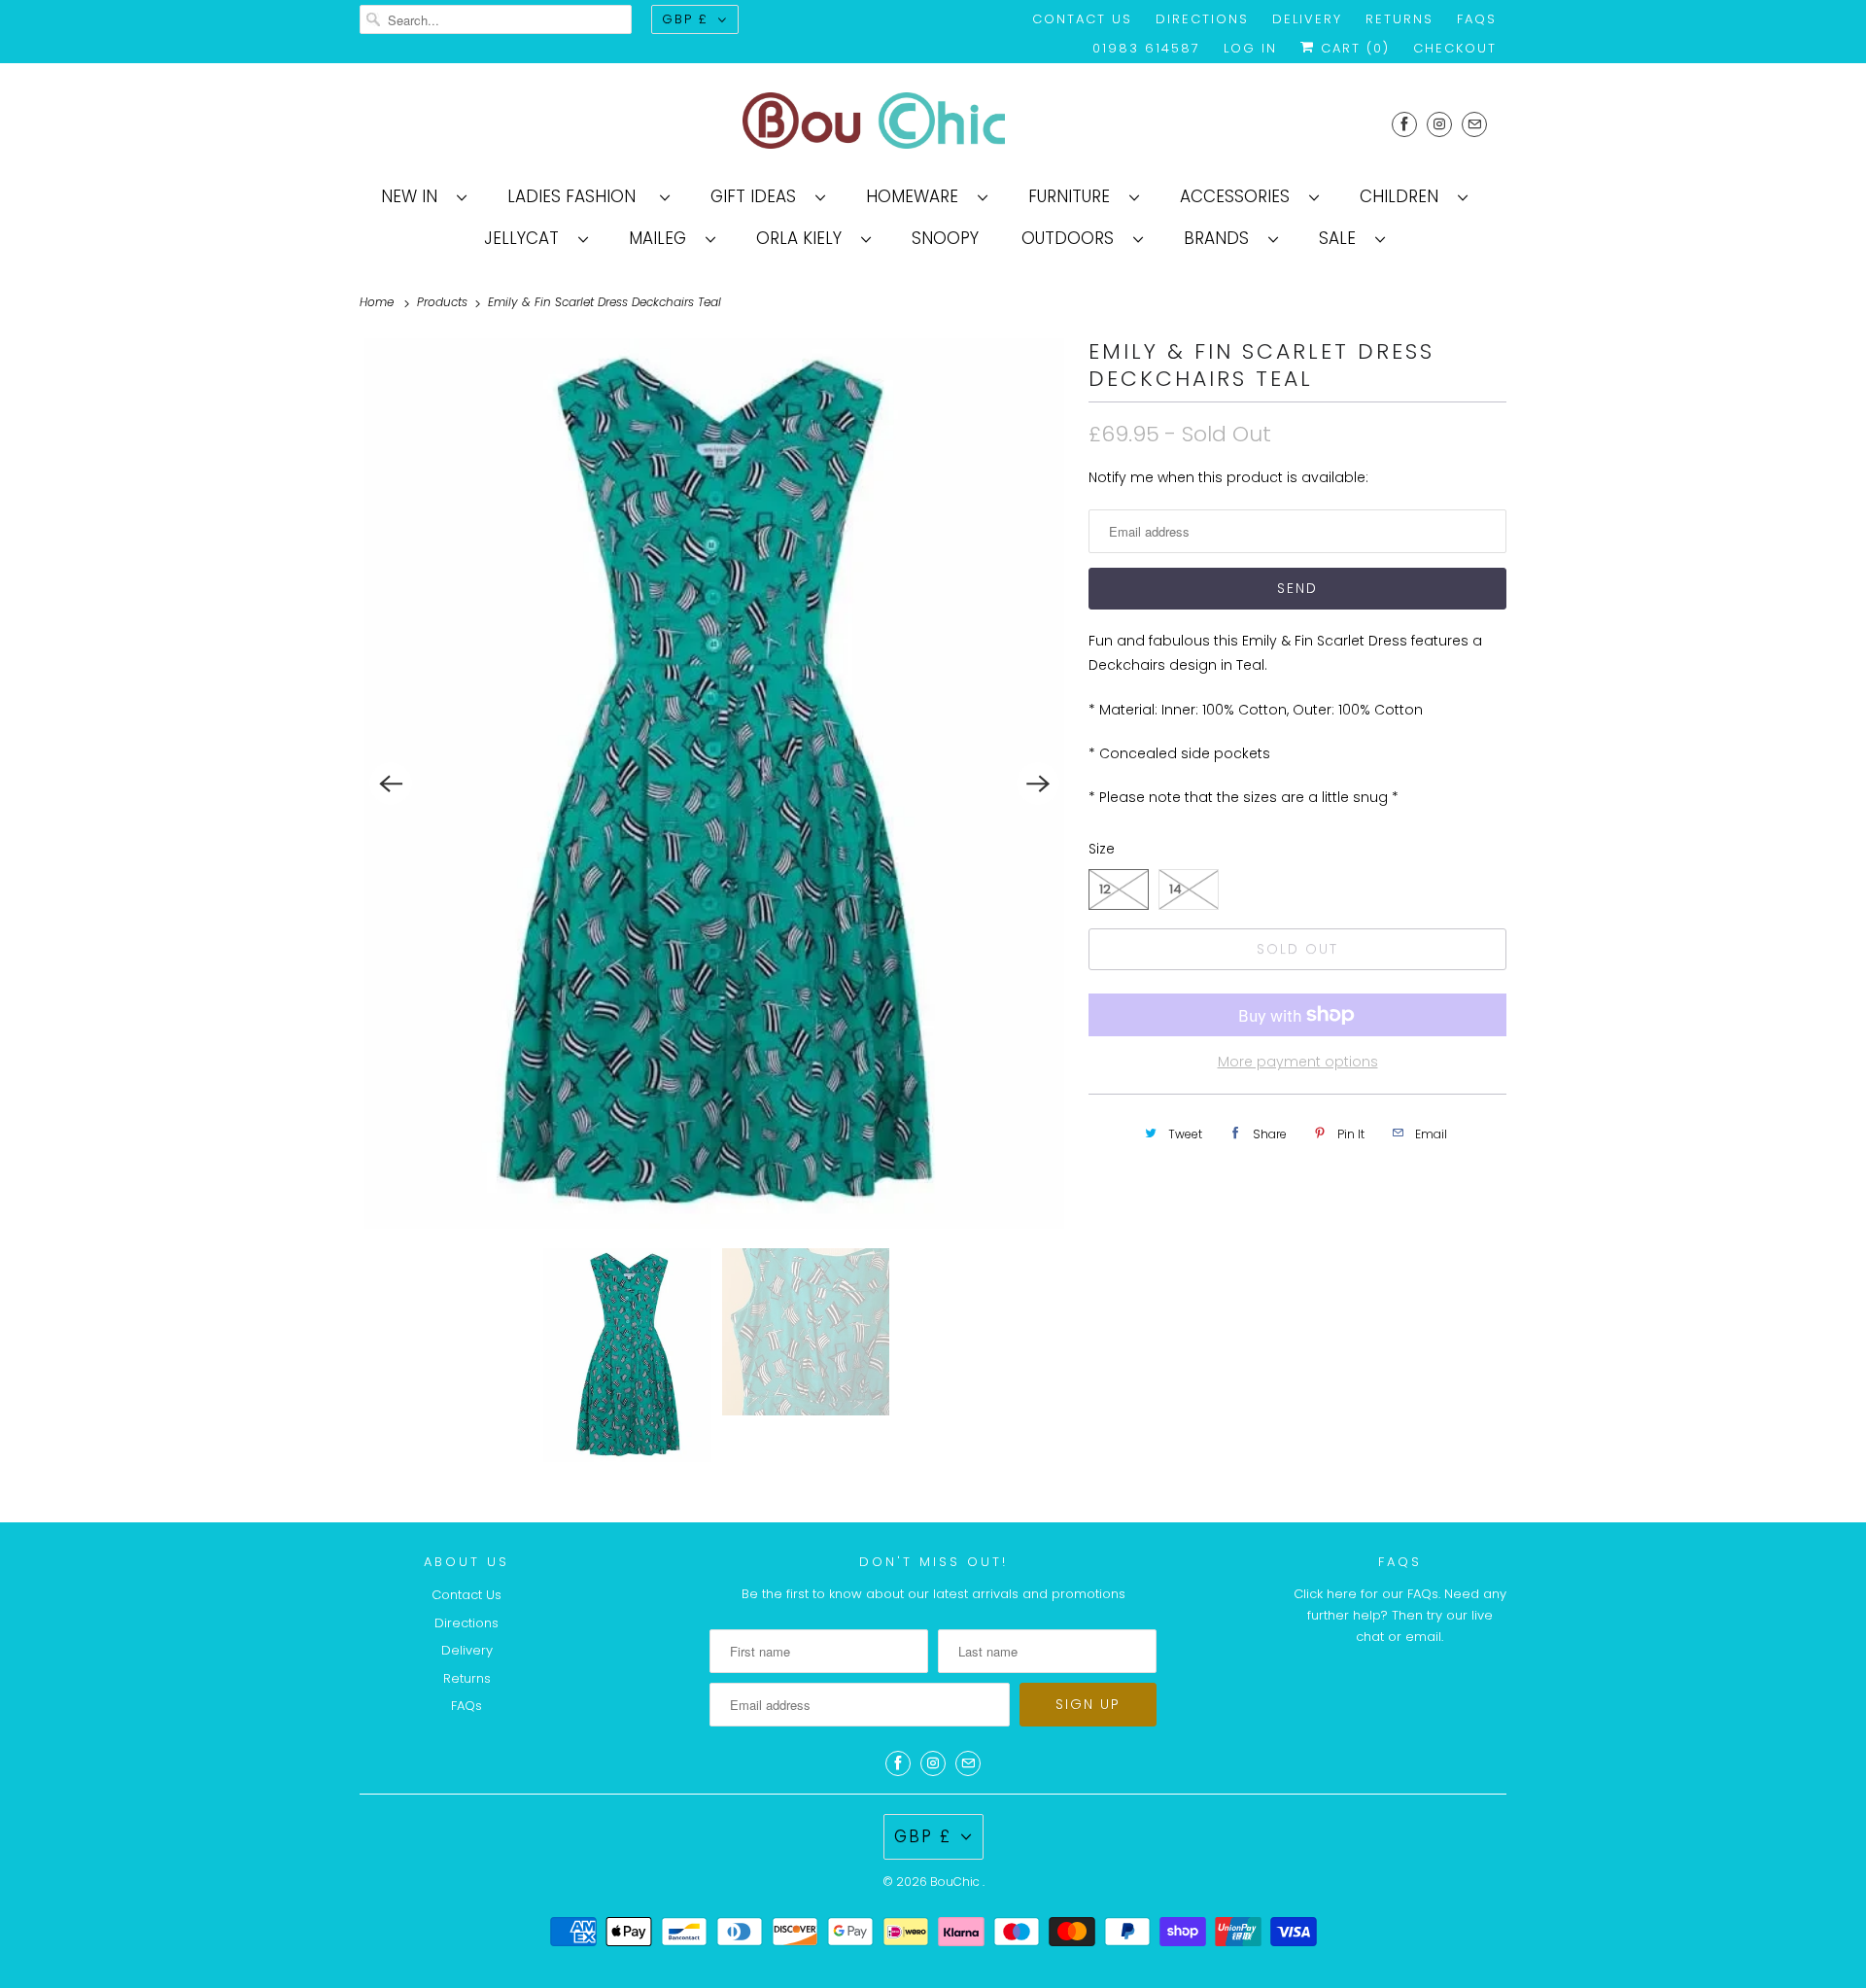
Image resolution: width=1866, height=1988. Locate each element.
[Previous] (391, 784)
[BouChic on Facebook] (1404, 124)
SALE (1342, 238)
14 (1175, 889)
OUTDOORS (1072, 238)
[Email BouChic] (1474, 124)
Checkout (1455, 48)
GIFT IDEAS (758, 196)
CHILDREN (1404, 196)
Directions (1202, 19)
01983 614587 (1146, 48)
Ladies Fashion (579, 196)
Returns (1399, 19)
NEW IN (414, 196)
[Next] (1038, 784)
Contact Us (1082, 19)
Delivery (1307, 19)
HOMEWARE (917, 196)
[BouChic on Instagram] (1439, 124)
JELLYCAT (526, 238)
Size (1102, 849)
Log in (1250, 48)
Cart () (1352, 48)
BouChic (956, 1882)
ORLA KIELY (804, 238)
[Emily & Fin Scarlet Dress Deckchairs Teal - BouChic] (714, 784)
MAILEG (662, 238)
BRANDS (1221, 238)
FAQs (1477, 19)
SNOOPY (945, 238)
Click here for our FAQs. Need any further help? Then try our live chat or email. (1400, 1615)
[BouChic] (933, 124)
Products (444, 302)
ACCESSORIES (1240, 196)
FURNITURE (1074, 196)
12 (1105, 889)
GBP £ (685, 19)
